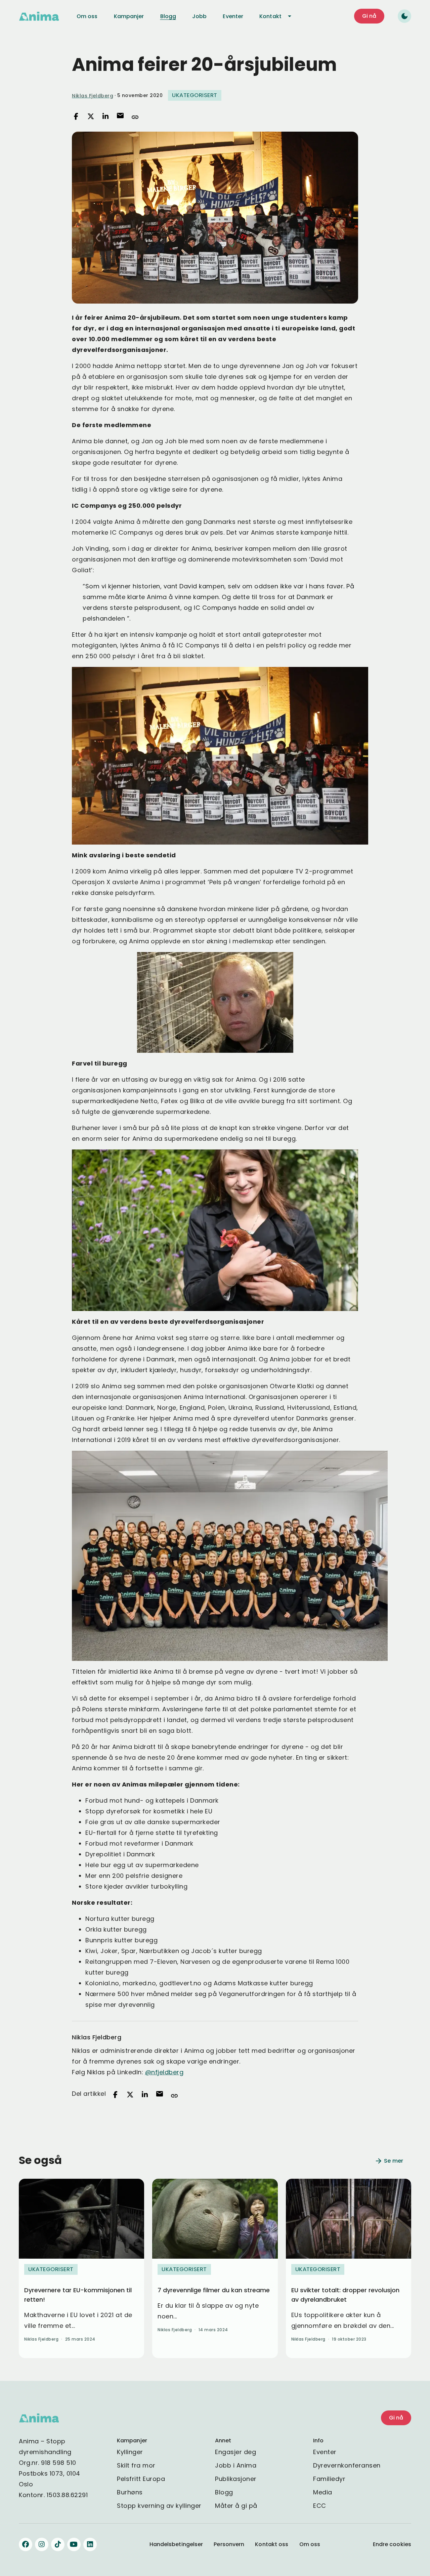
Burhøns (130, 2492)
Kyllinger (130, 2452)
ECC (320, 2506)
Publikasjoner (236, 2479)
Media (323, 2492)
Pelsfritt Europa (141, 2479)
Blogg (224, 2492)
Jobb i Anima (236, 2465)
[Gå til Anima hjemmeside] (39, 16)
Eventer (325, 2452)
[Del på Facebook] (76, 117)
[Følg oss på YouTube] (74, 2544)
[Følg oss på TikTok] (58, 2544)
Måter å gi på (236, 2506)
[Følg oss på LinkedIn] (90, 2544)
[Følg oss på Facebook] (26, 2544)
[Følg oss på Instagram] (42, 2544)
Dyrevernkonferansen (347, 2465)
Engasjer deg (235, 2452)
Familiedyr (329, 2479)
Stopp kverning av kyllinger (159, 2506)
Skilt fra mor (136, 2465)
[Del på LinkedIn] (105, 117)
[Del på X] (91, 117)
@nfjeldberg (164, 2072)
